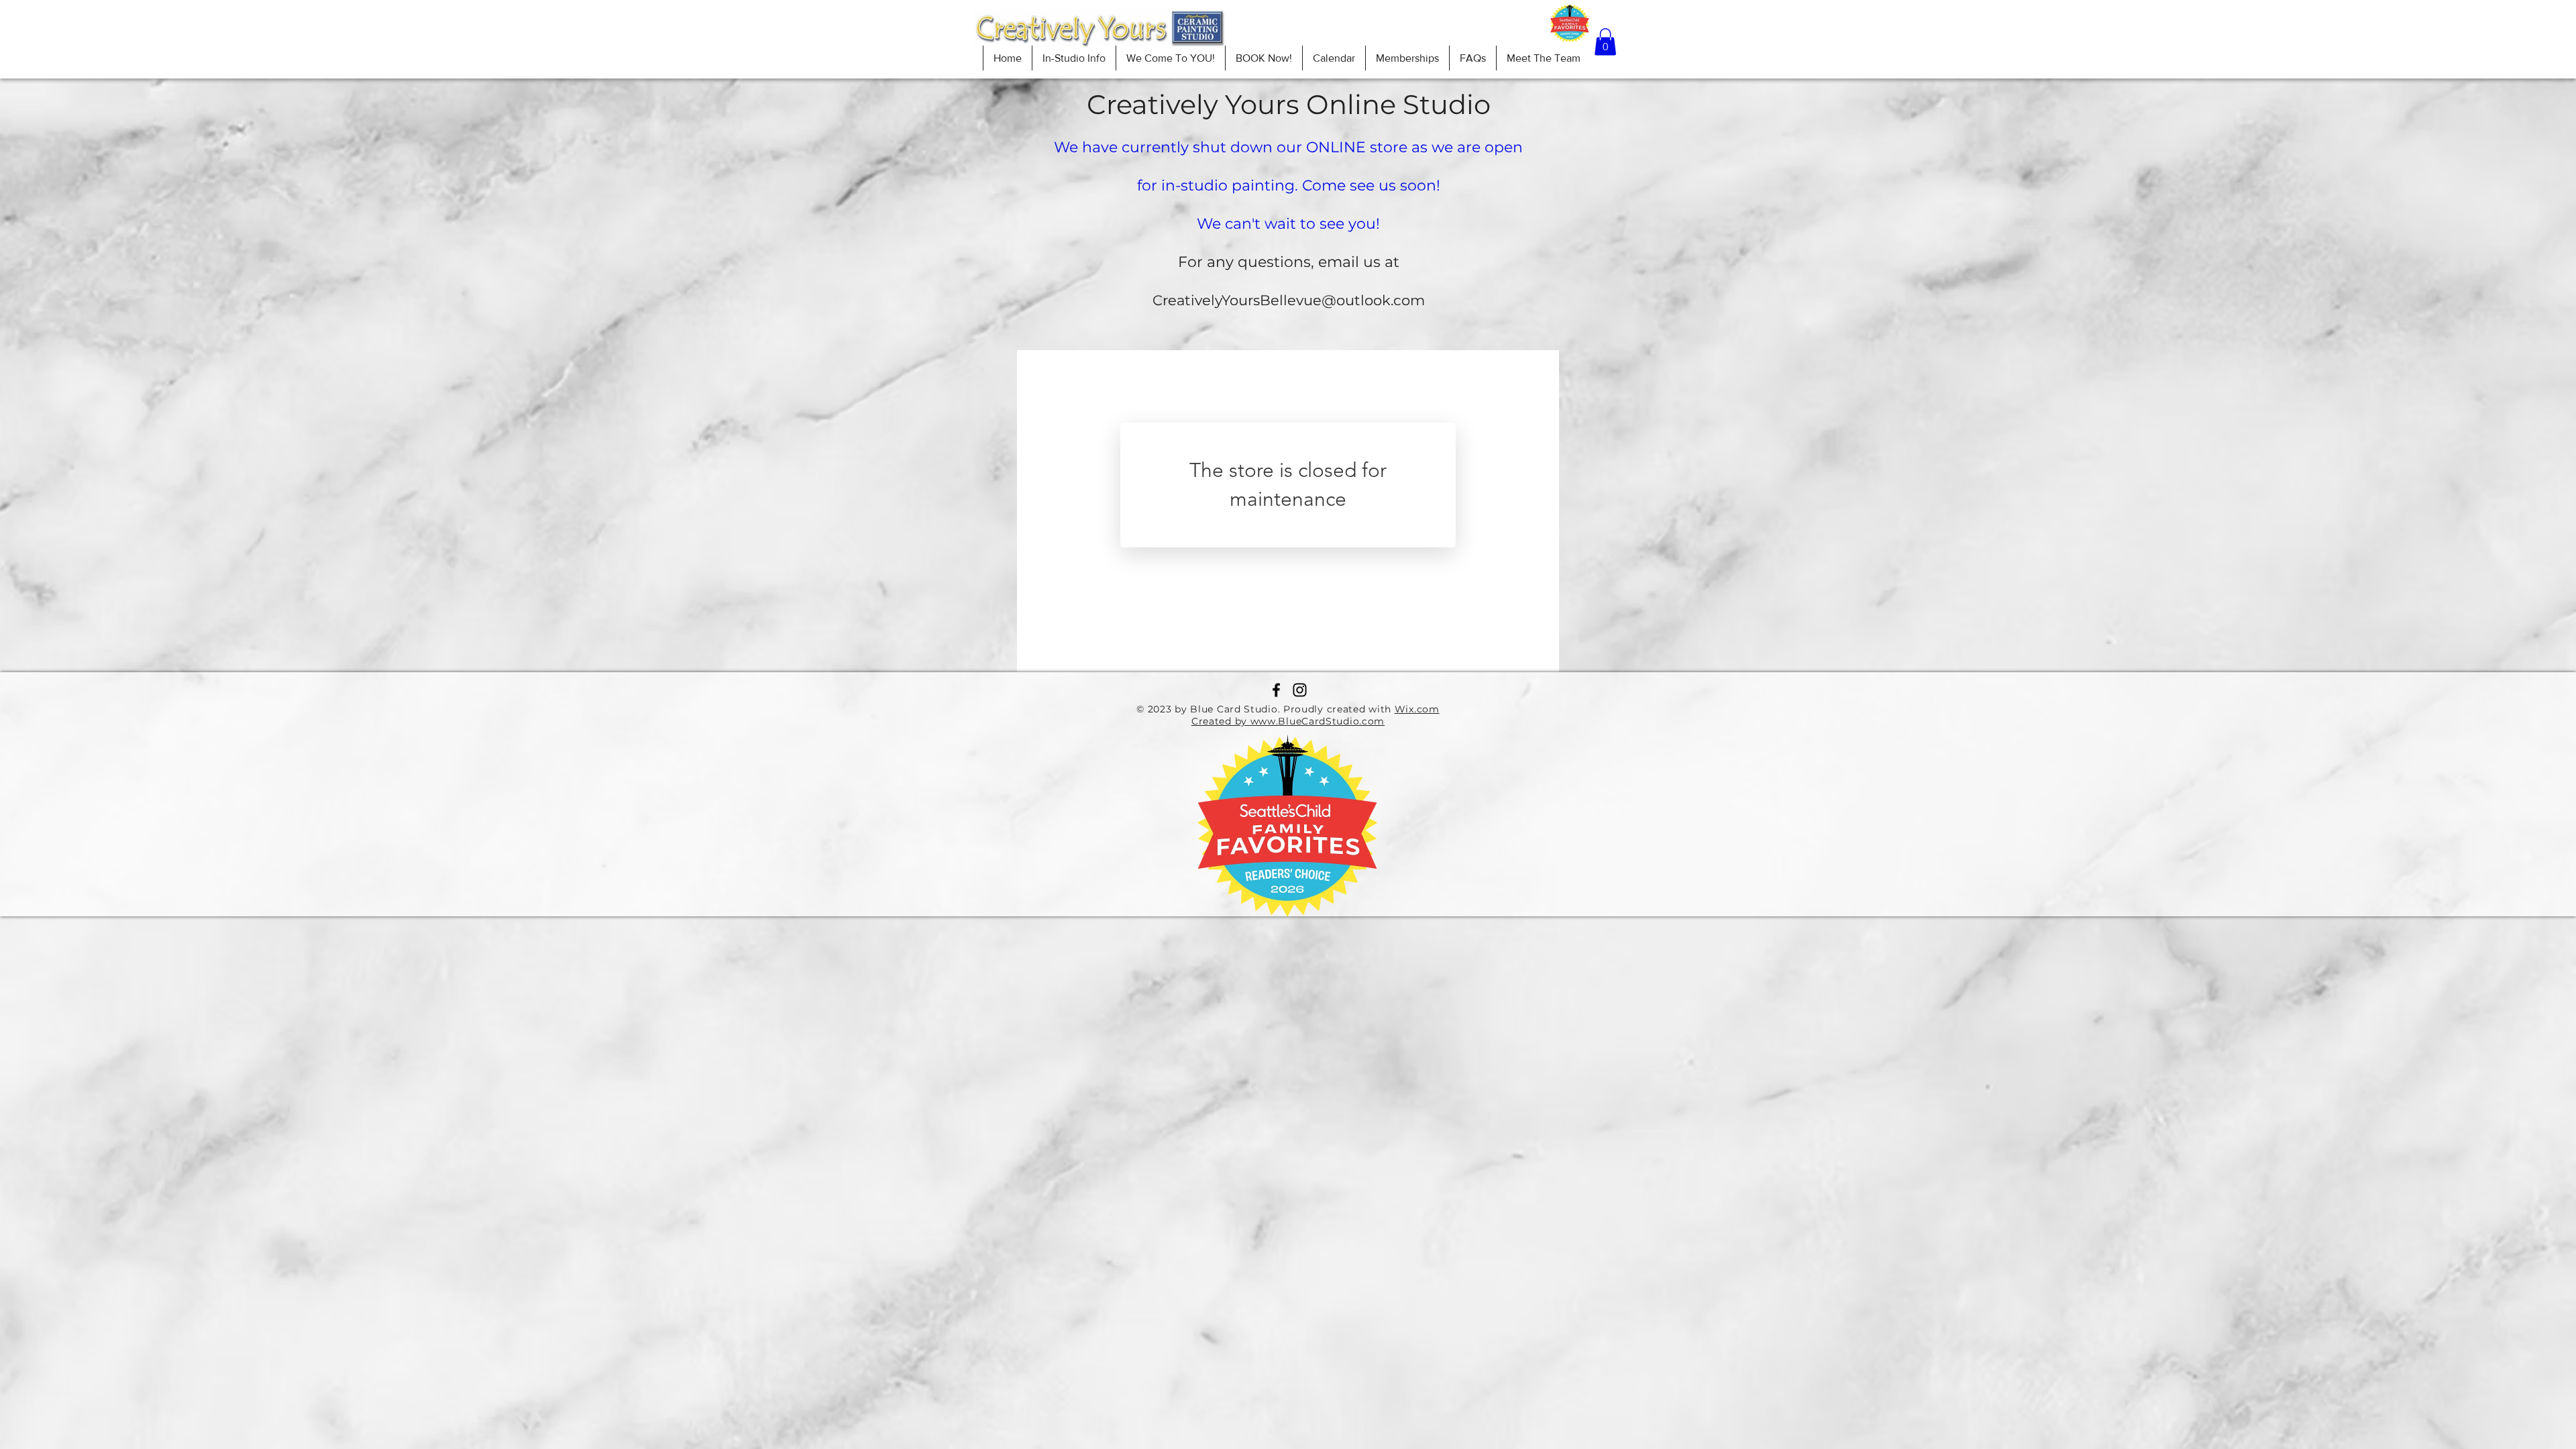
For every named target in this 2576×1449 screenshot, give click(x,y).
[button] (1605, 42)
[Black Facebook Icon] (1276, 690)
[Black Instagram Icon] (1300, 690)
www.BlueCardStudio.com (1318, 721)
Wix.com (1417, 709)
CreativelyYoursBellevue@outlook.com (1289, 300)
